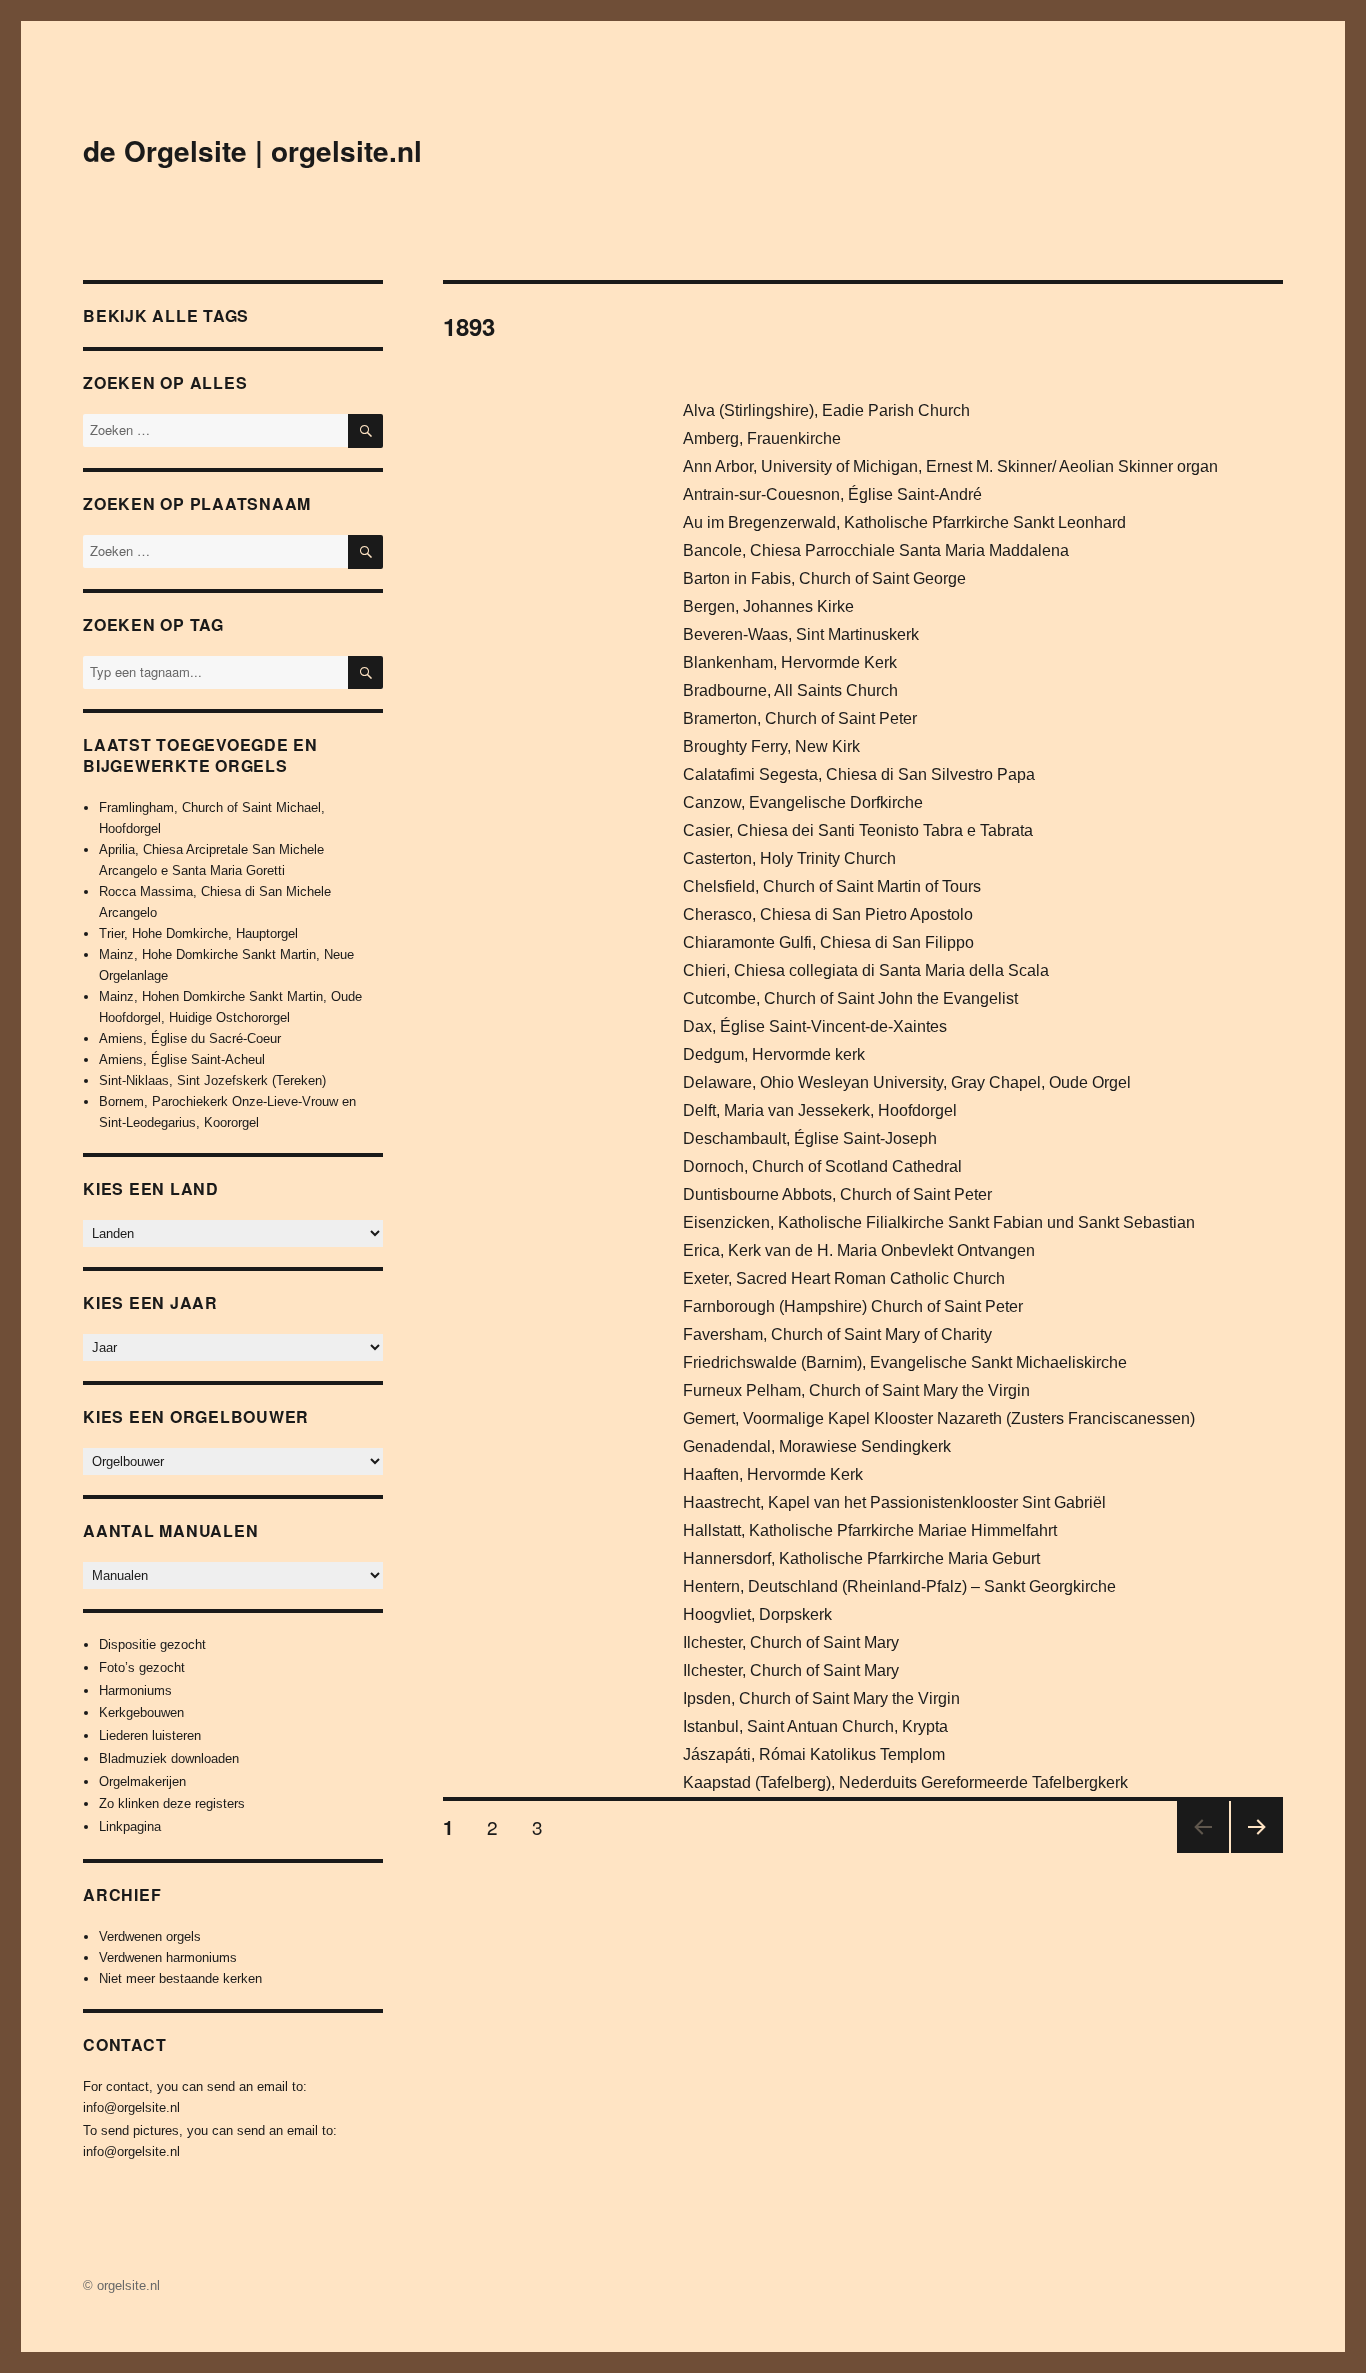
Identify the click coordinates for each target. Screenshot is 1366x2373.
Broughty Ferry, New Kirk (771, 746)
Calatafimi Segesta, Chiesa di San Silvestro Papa (859, 774)
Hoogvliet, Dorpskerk (757, 1614)
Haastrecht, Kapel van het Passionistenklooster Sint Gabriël (894, 1502)
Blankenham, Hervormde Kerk (790, 662)
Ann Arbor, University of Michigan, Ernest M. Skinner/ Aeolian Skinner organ (950, 466)
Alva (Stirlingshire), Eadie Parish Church (826, 410)
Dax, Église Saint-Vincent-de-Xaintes (815, 1026)
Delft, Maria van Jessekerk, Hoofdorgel (820, 1110)
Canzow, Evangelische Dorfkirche (803, 802)
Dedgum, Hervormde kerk (774, 1054)
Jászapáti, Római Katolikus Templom (814, 1754)
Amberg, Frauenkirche (762, 438)
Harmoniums (135, 1690)
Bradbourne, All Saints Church (790, 690)
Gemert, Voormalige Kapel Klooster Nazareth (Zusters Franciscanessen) (939, 1418)
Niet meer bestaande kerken (180, 1978)
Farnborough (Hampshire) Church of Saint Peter (853, 1306)
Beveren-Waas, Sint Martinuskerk (801, 634)
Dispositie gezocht (152, 1644)
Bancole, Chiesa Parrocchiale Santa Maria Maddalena (876, 550)
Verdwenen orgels (150, 1936)
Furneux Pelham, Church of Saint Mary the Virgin (856, 1390)
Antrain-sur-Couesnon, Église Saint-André (832, 494)
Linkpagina (130, 1826)
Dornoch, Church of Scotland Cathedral (822, 1166)
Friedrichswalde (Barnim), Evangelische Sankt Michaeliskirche (905, 1362)
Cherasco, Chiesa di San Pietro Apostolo (828, 914)
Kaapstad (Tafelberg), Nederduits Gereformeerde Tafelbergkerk (905, 1782)
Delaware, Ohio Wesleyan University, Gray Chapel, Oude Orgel (907, 1082)
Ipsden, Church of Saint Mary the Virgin (821, 1698)
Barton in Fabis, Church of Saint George (824, 578)
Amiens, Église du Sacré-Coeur (190, 1038)
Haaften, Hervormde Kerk (773, 1474)
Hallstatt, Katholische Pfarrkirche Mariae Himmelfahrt (870, 1530)
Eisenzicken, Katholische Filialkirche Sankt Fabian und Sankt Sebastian (939, 1222)
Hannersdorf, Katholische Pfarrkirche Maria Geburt (861, 1558)
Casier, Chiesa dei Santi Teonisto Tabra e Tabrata (858, 830)
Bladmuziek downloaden (169, 1758)
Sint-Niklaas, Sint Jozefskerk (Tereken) (212, 1080)
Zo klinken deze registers (172, 1803)
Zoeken (365, 688)
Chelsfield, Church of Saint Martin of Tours (832, 886)
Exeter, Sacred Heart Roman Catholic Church (844, 1278)
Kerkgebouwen (141, 1712)
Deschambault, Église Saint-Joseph (810, 1138)
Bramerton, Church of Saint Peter (800, 718)
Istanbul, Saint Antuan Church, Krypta (815, 1726)
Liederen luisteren (150, 1735)
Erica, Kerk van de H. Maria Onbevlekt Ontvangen (859, 1250)
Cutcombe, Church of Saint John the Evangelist (850, 998)
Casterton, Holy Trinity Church (789, 858)
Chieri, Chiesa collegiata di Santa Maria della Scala (866, 970)
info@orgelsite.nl (131, 2107)
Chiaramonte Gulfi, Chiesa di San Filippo (828, 942)
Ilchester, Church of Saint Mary (791, 1642)
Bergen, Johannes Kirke (768, 606)
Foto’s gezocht (142, 1667)
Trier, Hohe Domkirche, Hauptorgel (198, 933)
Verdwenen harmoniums (168, 1957)
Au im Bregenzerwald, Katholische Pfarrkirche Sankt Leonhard (904, 522)
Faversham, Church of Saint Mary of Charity (837, 1334)
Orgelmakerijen (142, 1781)
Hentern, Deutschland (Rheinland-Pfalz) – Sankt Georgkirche (899, 1586)
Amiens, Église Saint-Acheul (182, 1059)
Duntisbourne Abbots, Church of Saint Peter (837, 1194)
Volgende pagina (1253, 1851)
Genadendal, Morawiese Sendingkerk (817, 1446)
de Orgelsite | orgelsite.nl (252, 150)
